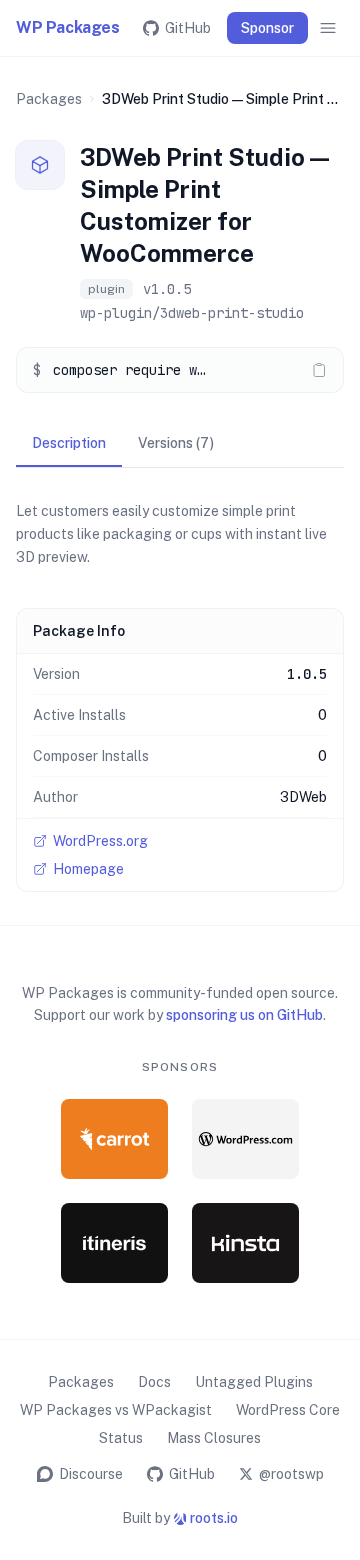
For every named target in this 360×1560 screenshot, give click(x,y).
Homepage (88, 869)
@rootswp (291, 1474)
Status (121, 1438)
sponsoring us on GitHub (244, 1015)
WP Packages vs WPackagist (116, 1410)
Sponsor (267, 28)
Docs (154, 1382)
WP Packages (68, 27)
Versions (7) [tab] (176, 443)
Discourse (91, 1474)
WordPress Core (288, 1410)
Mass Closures (214, 1438)
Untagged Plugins (254, 1382)
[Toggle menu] (328, 28)
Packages (49, 99)
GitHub (188, 28)
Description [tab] (69, 443)
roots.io (214, 1518)
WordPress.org (100, 841)
